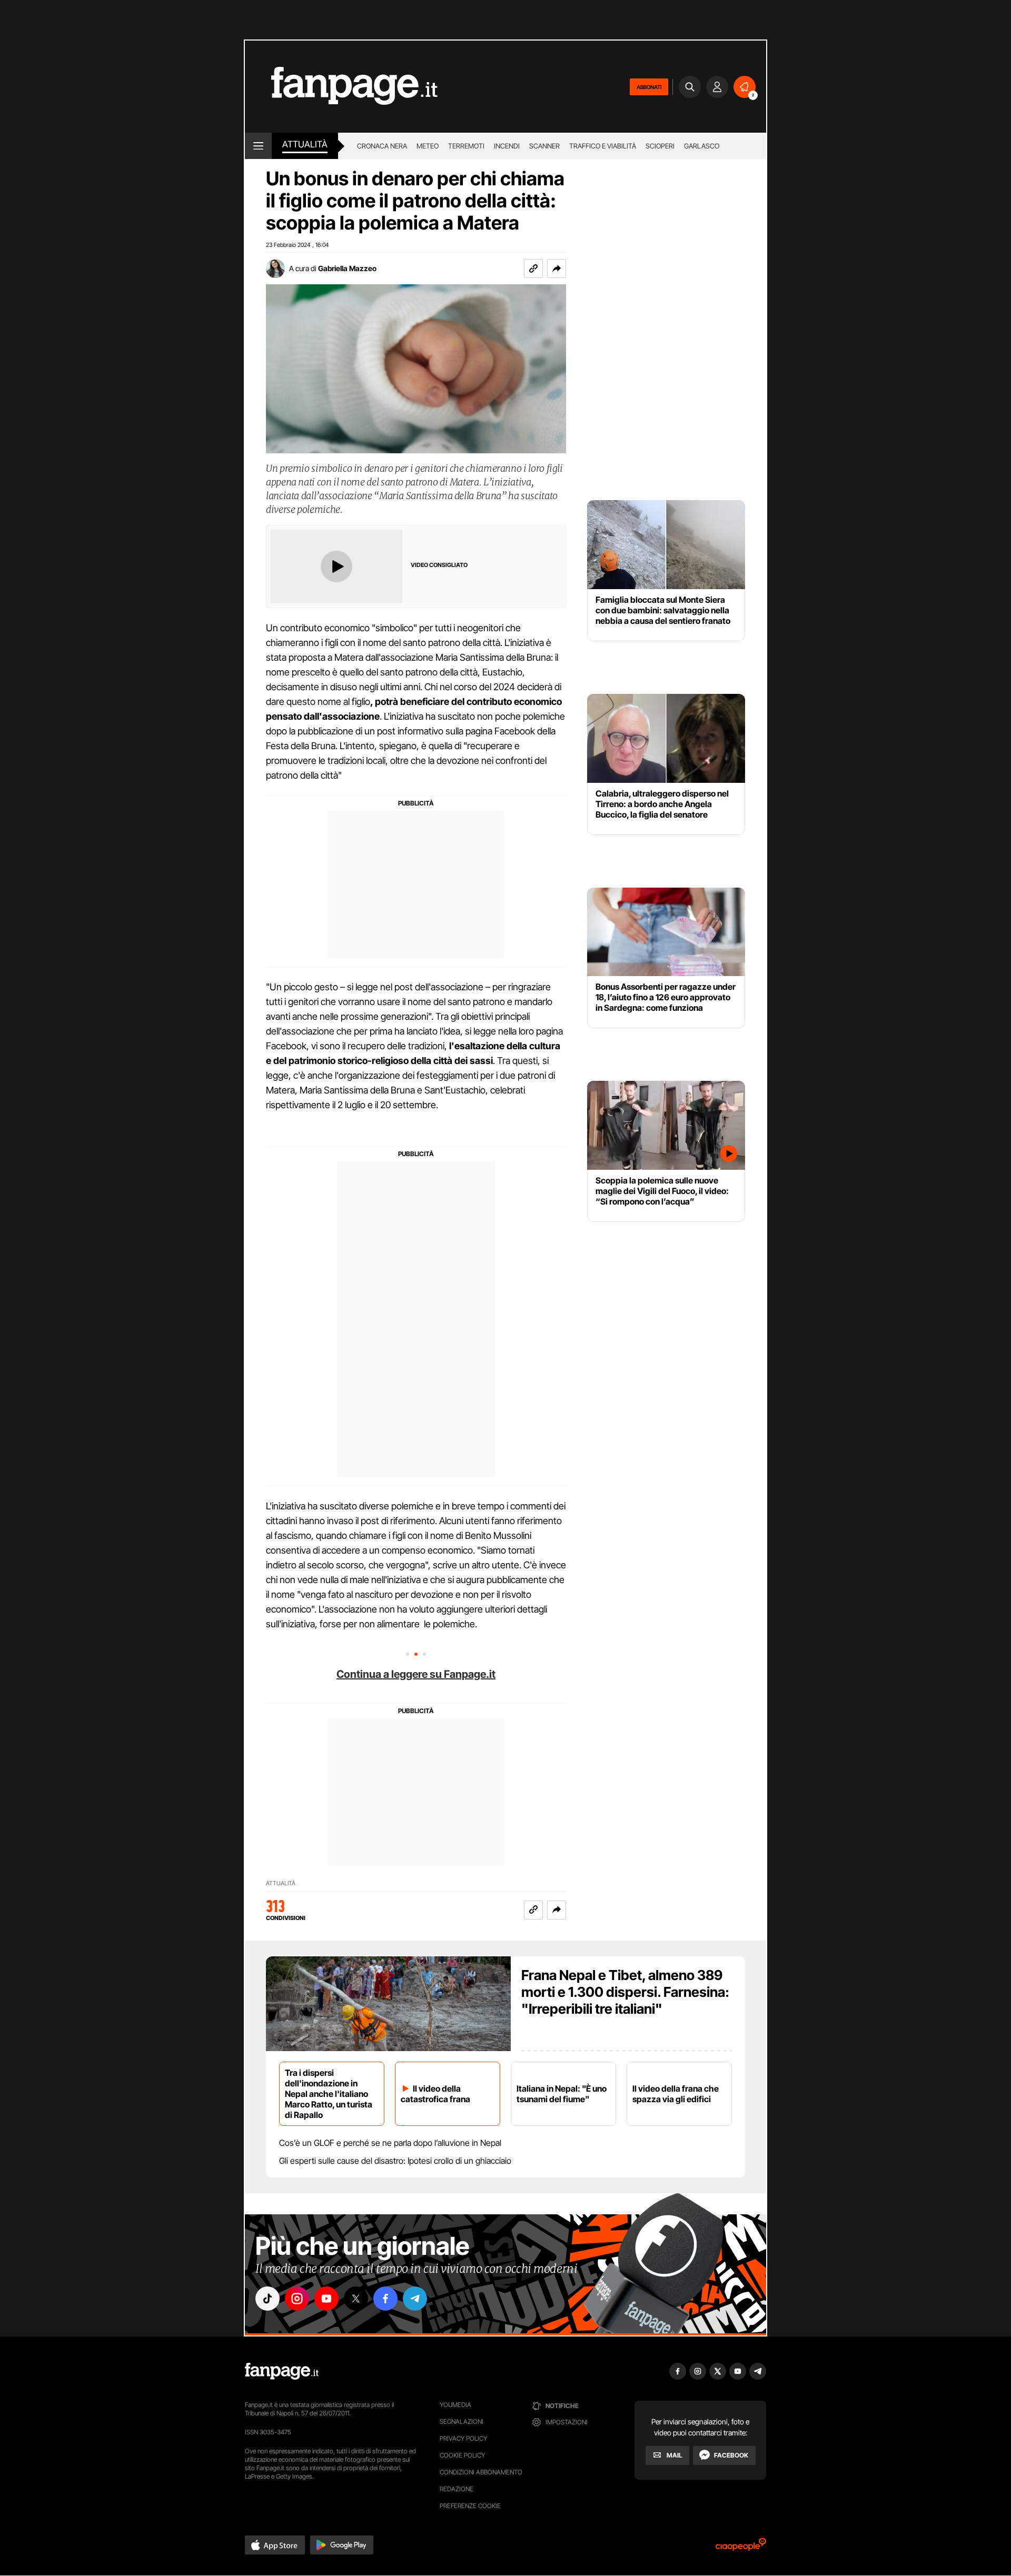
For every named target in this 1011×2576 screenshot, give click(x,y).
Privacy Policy (463, 2438)
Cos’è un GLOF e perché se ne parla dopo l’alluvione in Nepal (390, 2143)
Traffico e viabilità (603, 146)
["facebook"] (385, 2299)
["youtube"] (326, 2299)
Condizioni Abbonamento (481, 2472)
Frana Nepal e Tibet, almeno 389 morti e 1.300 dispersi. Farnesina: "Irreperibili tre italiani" (625, 1992)
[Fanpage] (282, 2371)
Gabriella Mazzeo (347, 268)
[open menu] (258, 146)
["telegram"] (415, 2299)
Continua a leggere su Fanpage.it (416, 1674)
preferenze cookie (470, 2506)
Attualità (305, 144)
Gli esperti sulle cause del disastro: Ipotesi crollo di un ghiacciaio (395, 2161)
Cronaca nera (382, 146)
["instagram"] (297, 2299)
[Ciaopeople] (741, 2548)
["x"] (356, 2299)
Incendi (507, 146)
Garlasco (702, 146)
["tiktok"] (267, 2299)
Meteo (428, 146)
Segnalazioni (462, 2421)
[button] (557, 268)
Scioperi (660, 146)
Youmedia (455, 2405)
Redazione (457, 2489)
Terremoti (466, 146)
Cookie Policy (462, 2455)
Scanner (544, 146)
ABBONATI (649, 87)
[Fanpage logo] (341, 87)
